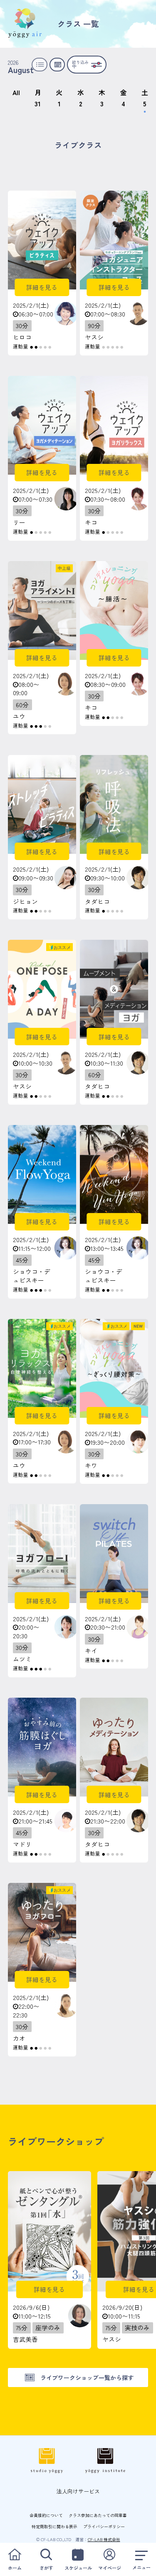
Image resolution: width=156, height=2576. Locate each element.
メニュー (141, 2567)
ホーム (15, 2568)
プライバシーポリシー (104, 2526)
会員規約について (46, 2515)
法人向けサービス (78, 2491)
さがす (46, 2568)
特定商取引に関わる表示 (54, 2526)
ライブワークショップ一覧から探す (87, 2377)
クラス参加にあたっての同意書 (98, 2515)
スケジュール (78, 2568)
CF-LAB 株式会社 (104, 2539)
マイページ (110, 2568)
